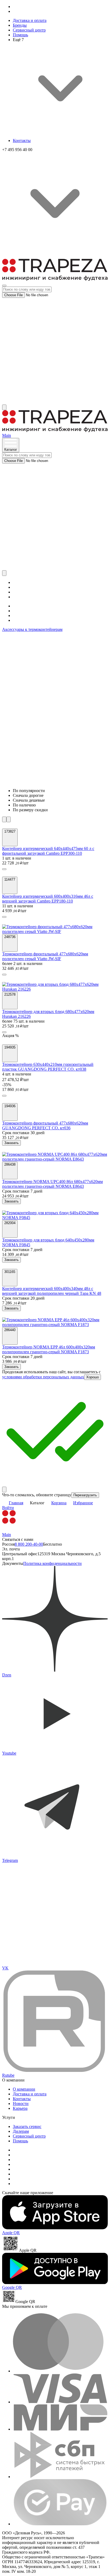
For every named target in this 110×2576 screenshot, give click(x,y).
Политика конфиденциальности (52, 1563)
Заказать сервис (27, 2126)
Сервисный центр (29, 30)
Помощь (20, 35)
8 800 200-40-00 (29, 1544)
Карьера (20, 2108)
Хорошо (93, 1377)
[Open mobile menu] (4, 286)
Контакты (22, 141)
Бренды (20, 25)
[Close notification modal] (4, 1489)
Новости (21, 2104)
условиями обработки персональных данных (43, 1377)
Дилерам (21, 2131)
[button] (4, 869)
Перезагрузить (85, 1495)
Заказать (11, 1143)
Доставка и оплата (30, 20)
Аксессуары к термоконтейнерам (32, 629)
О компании (24, 2089)
